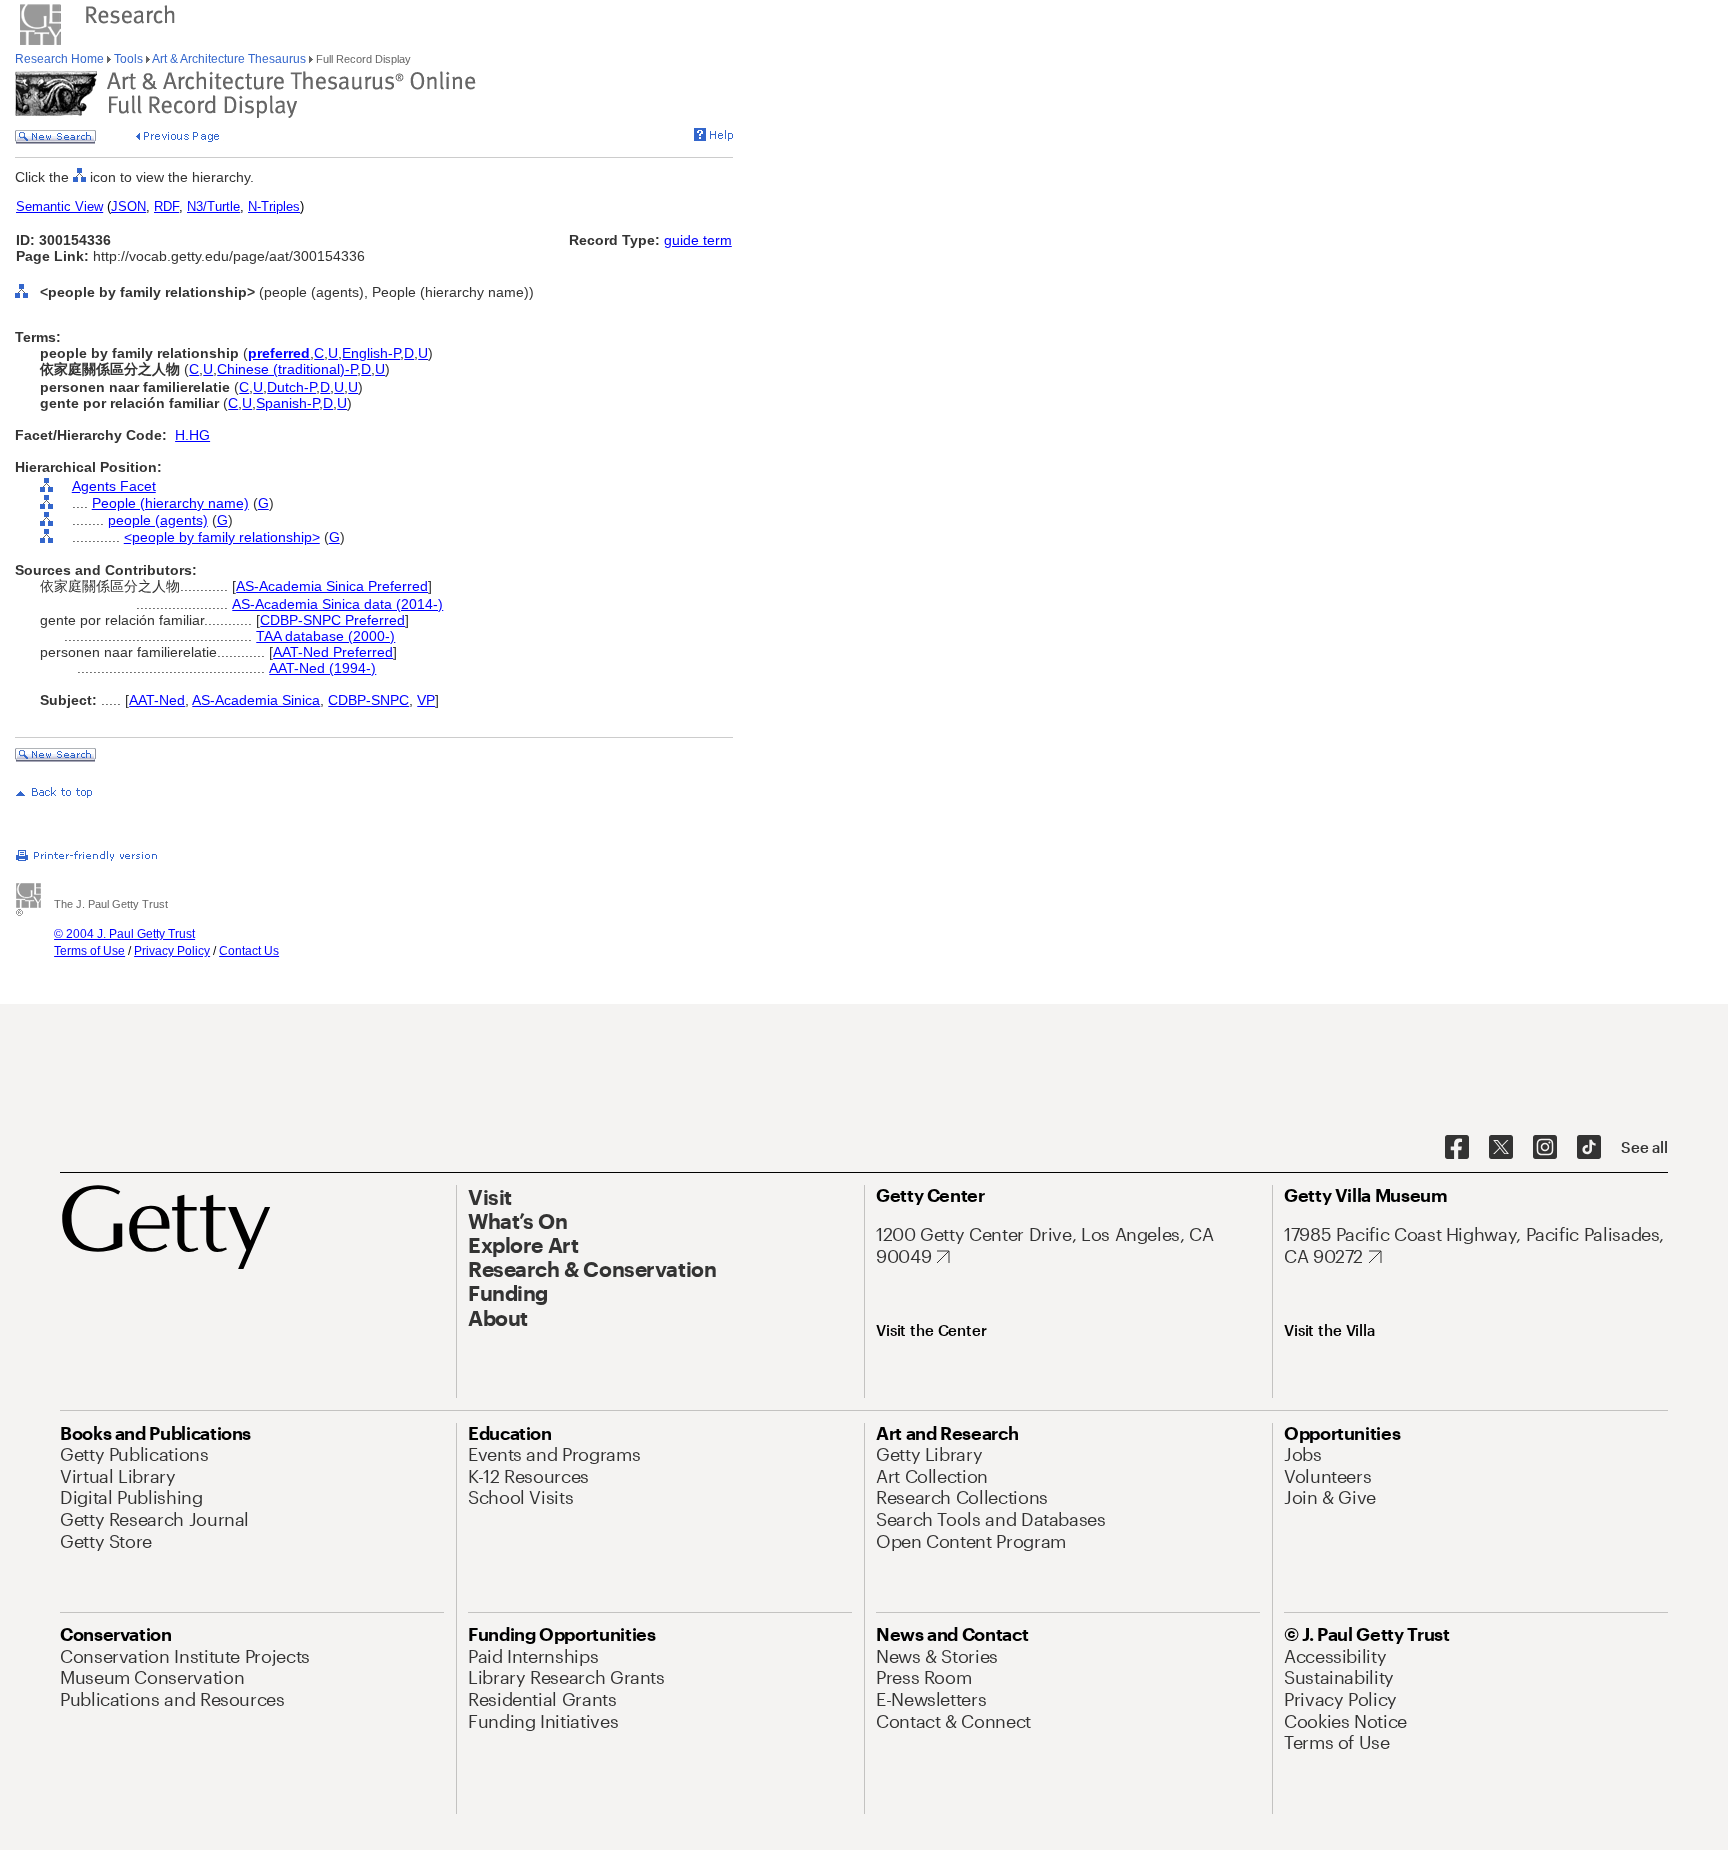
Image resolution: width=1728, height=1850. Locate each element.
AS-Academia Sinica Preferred (332, 586)
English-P (371, 353)
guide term (698, 240)
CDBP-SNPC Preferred (332, 620)
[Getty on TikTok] (1589, 1148)
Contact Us (249, 951)
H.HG (192, 435)
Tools (128, 59)
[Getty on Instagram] (1545, 1148)
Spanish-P (287, 403)
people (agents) (158, 520)
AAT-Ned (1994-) (322, 668)
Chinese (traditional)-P (287, 369)
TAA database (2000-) (325, 636)
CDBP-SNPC (368, 700)
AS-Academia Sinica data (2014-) (337, 604)
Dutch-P (291, 387)
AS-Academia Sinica (256, 700)
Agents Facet (114, 486)
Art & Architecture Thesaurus (229, 59)
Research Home (61, 59)
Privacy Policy (172, 951)
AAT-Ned (157, 700)
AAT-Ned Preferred (333, 652)
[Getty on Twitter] (1501, 1148)
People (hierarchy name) (170, 503)
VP (426, 700)
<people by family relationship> (222, 537)
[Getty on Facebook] (1457, 1148)
